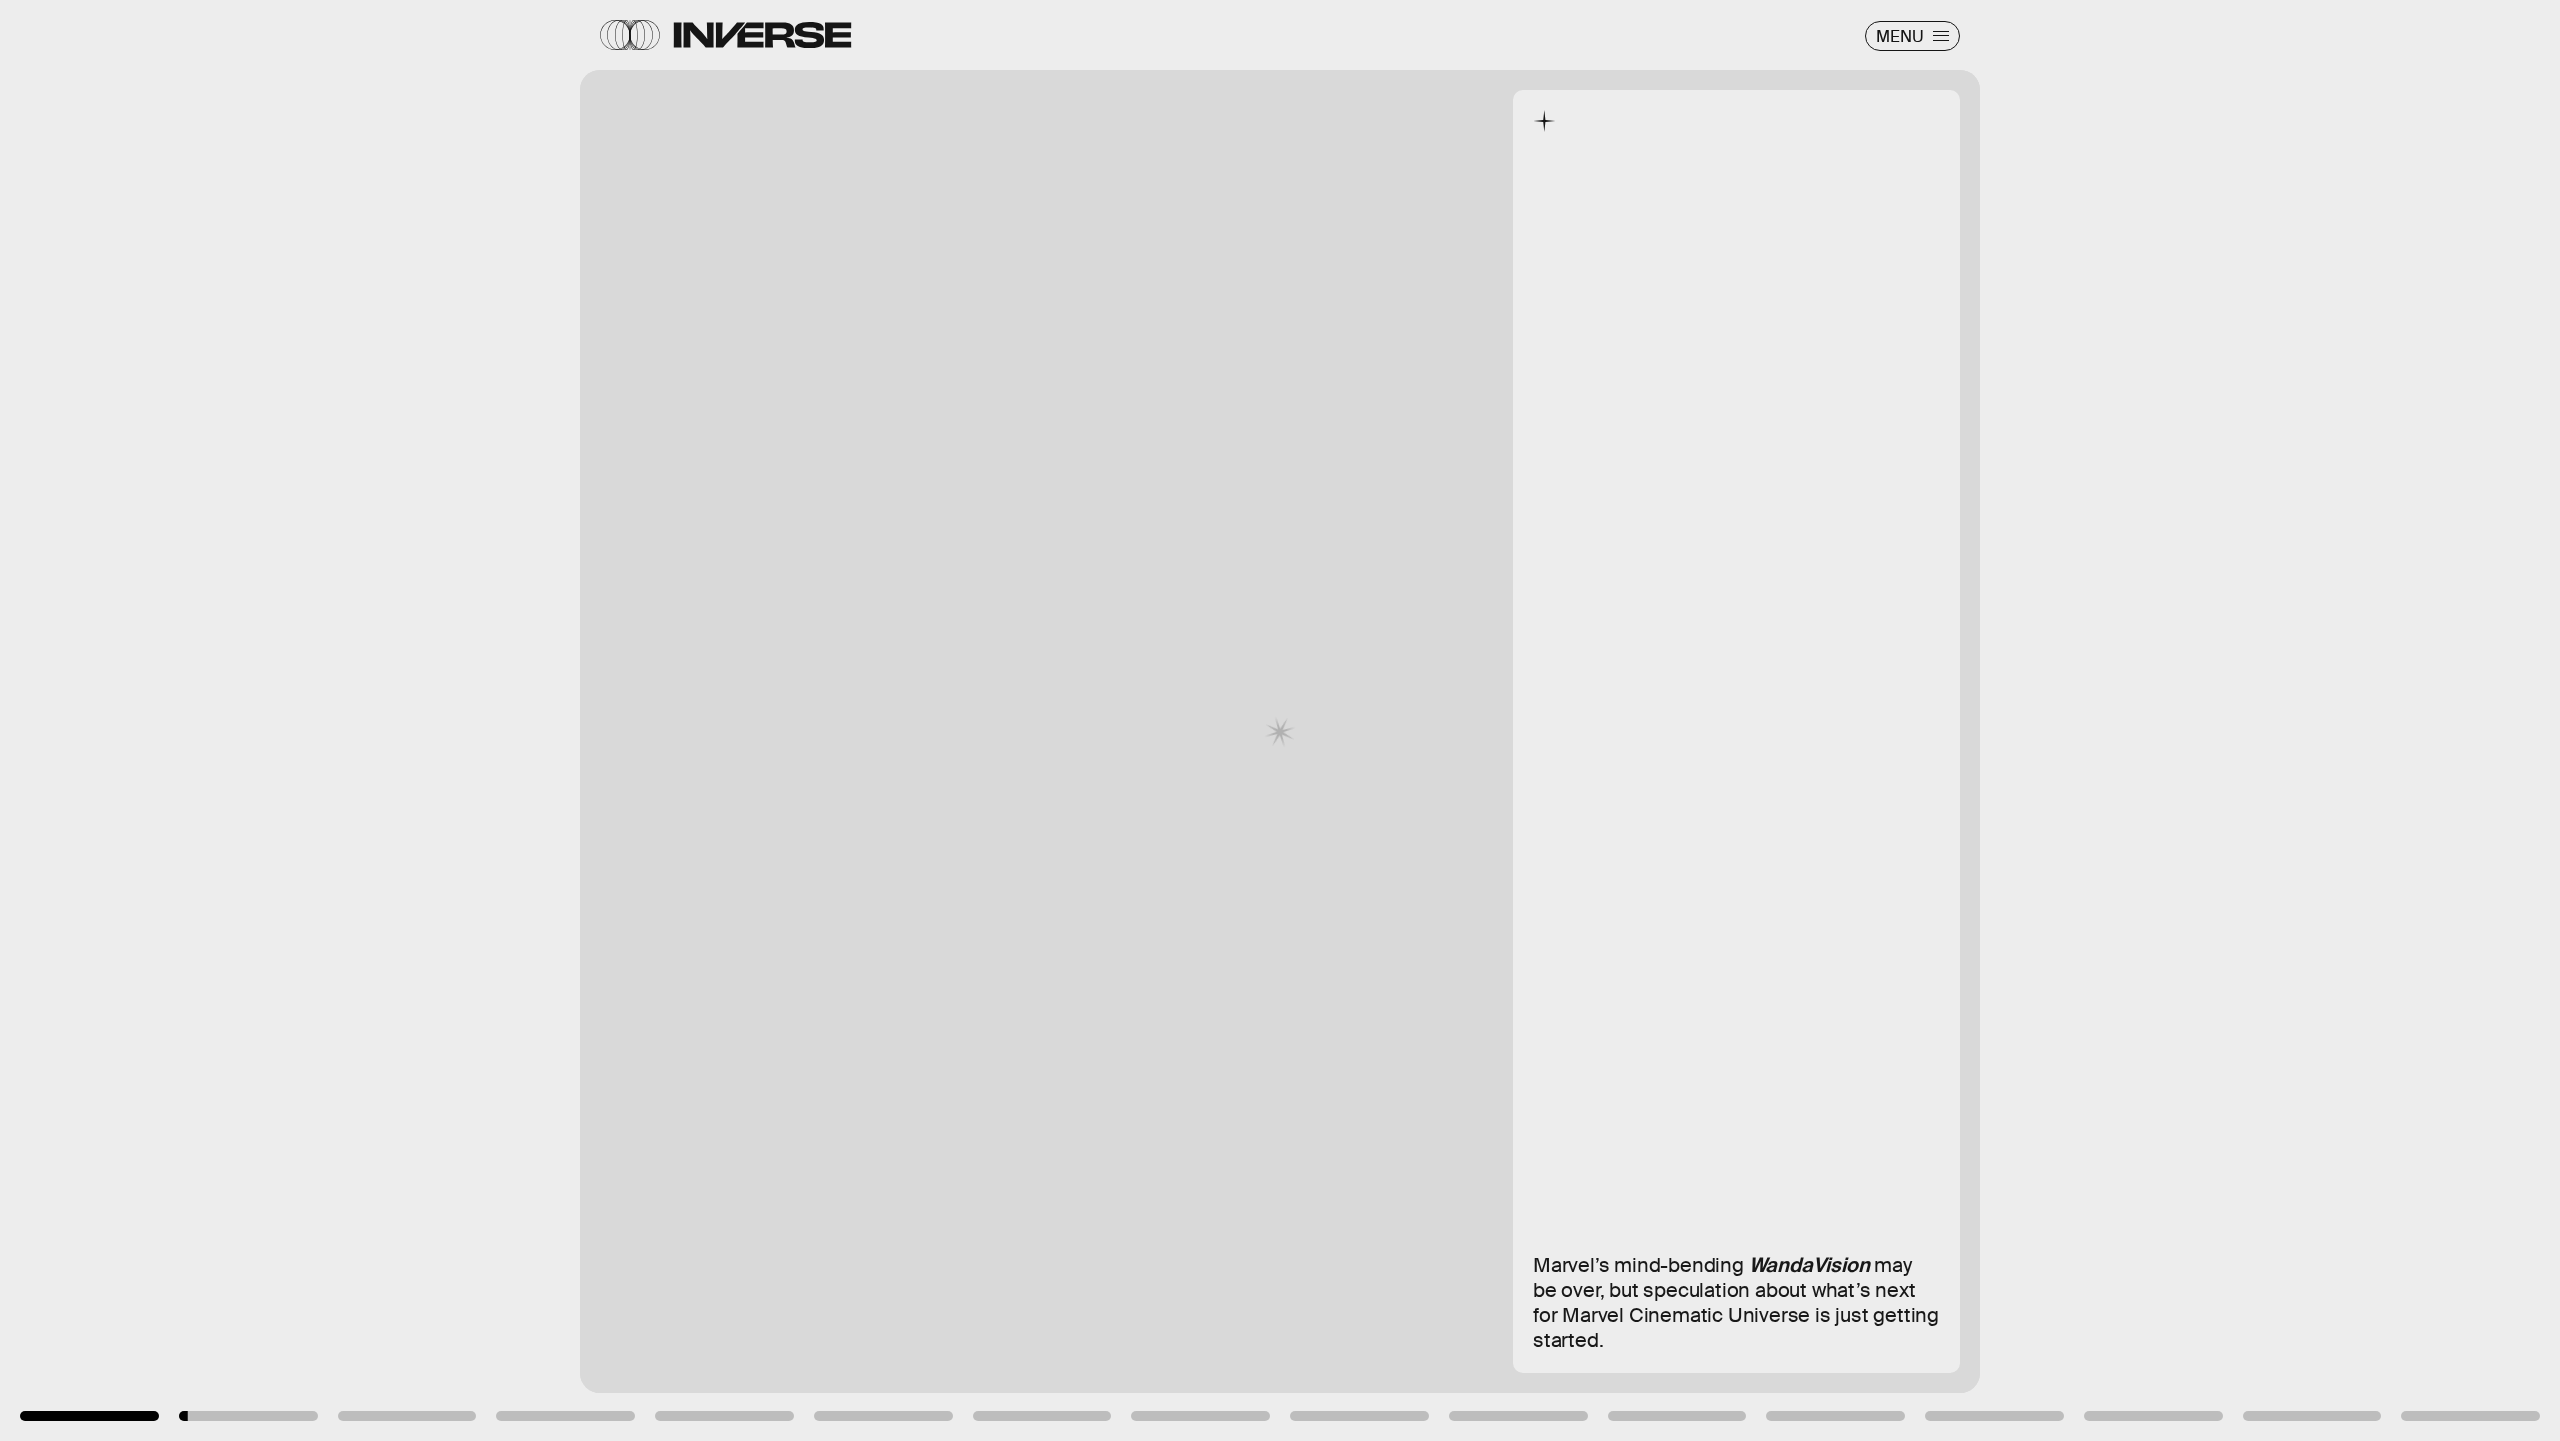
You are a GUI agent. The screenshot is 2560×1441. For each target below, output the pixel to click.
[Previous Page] (422, 720)
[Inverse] (762, 35)
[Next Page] (1702, 720)
